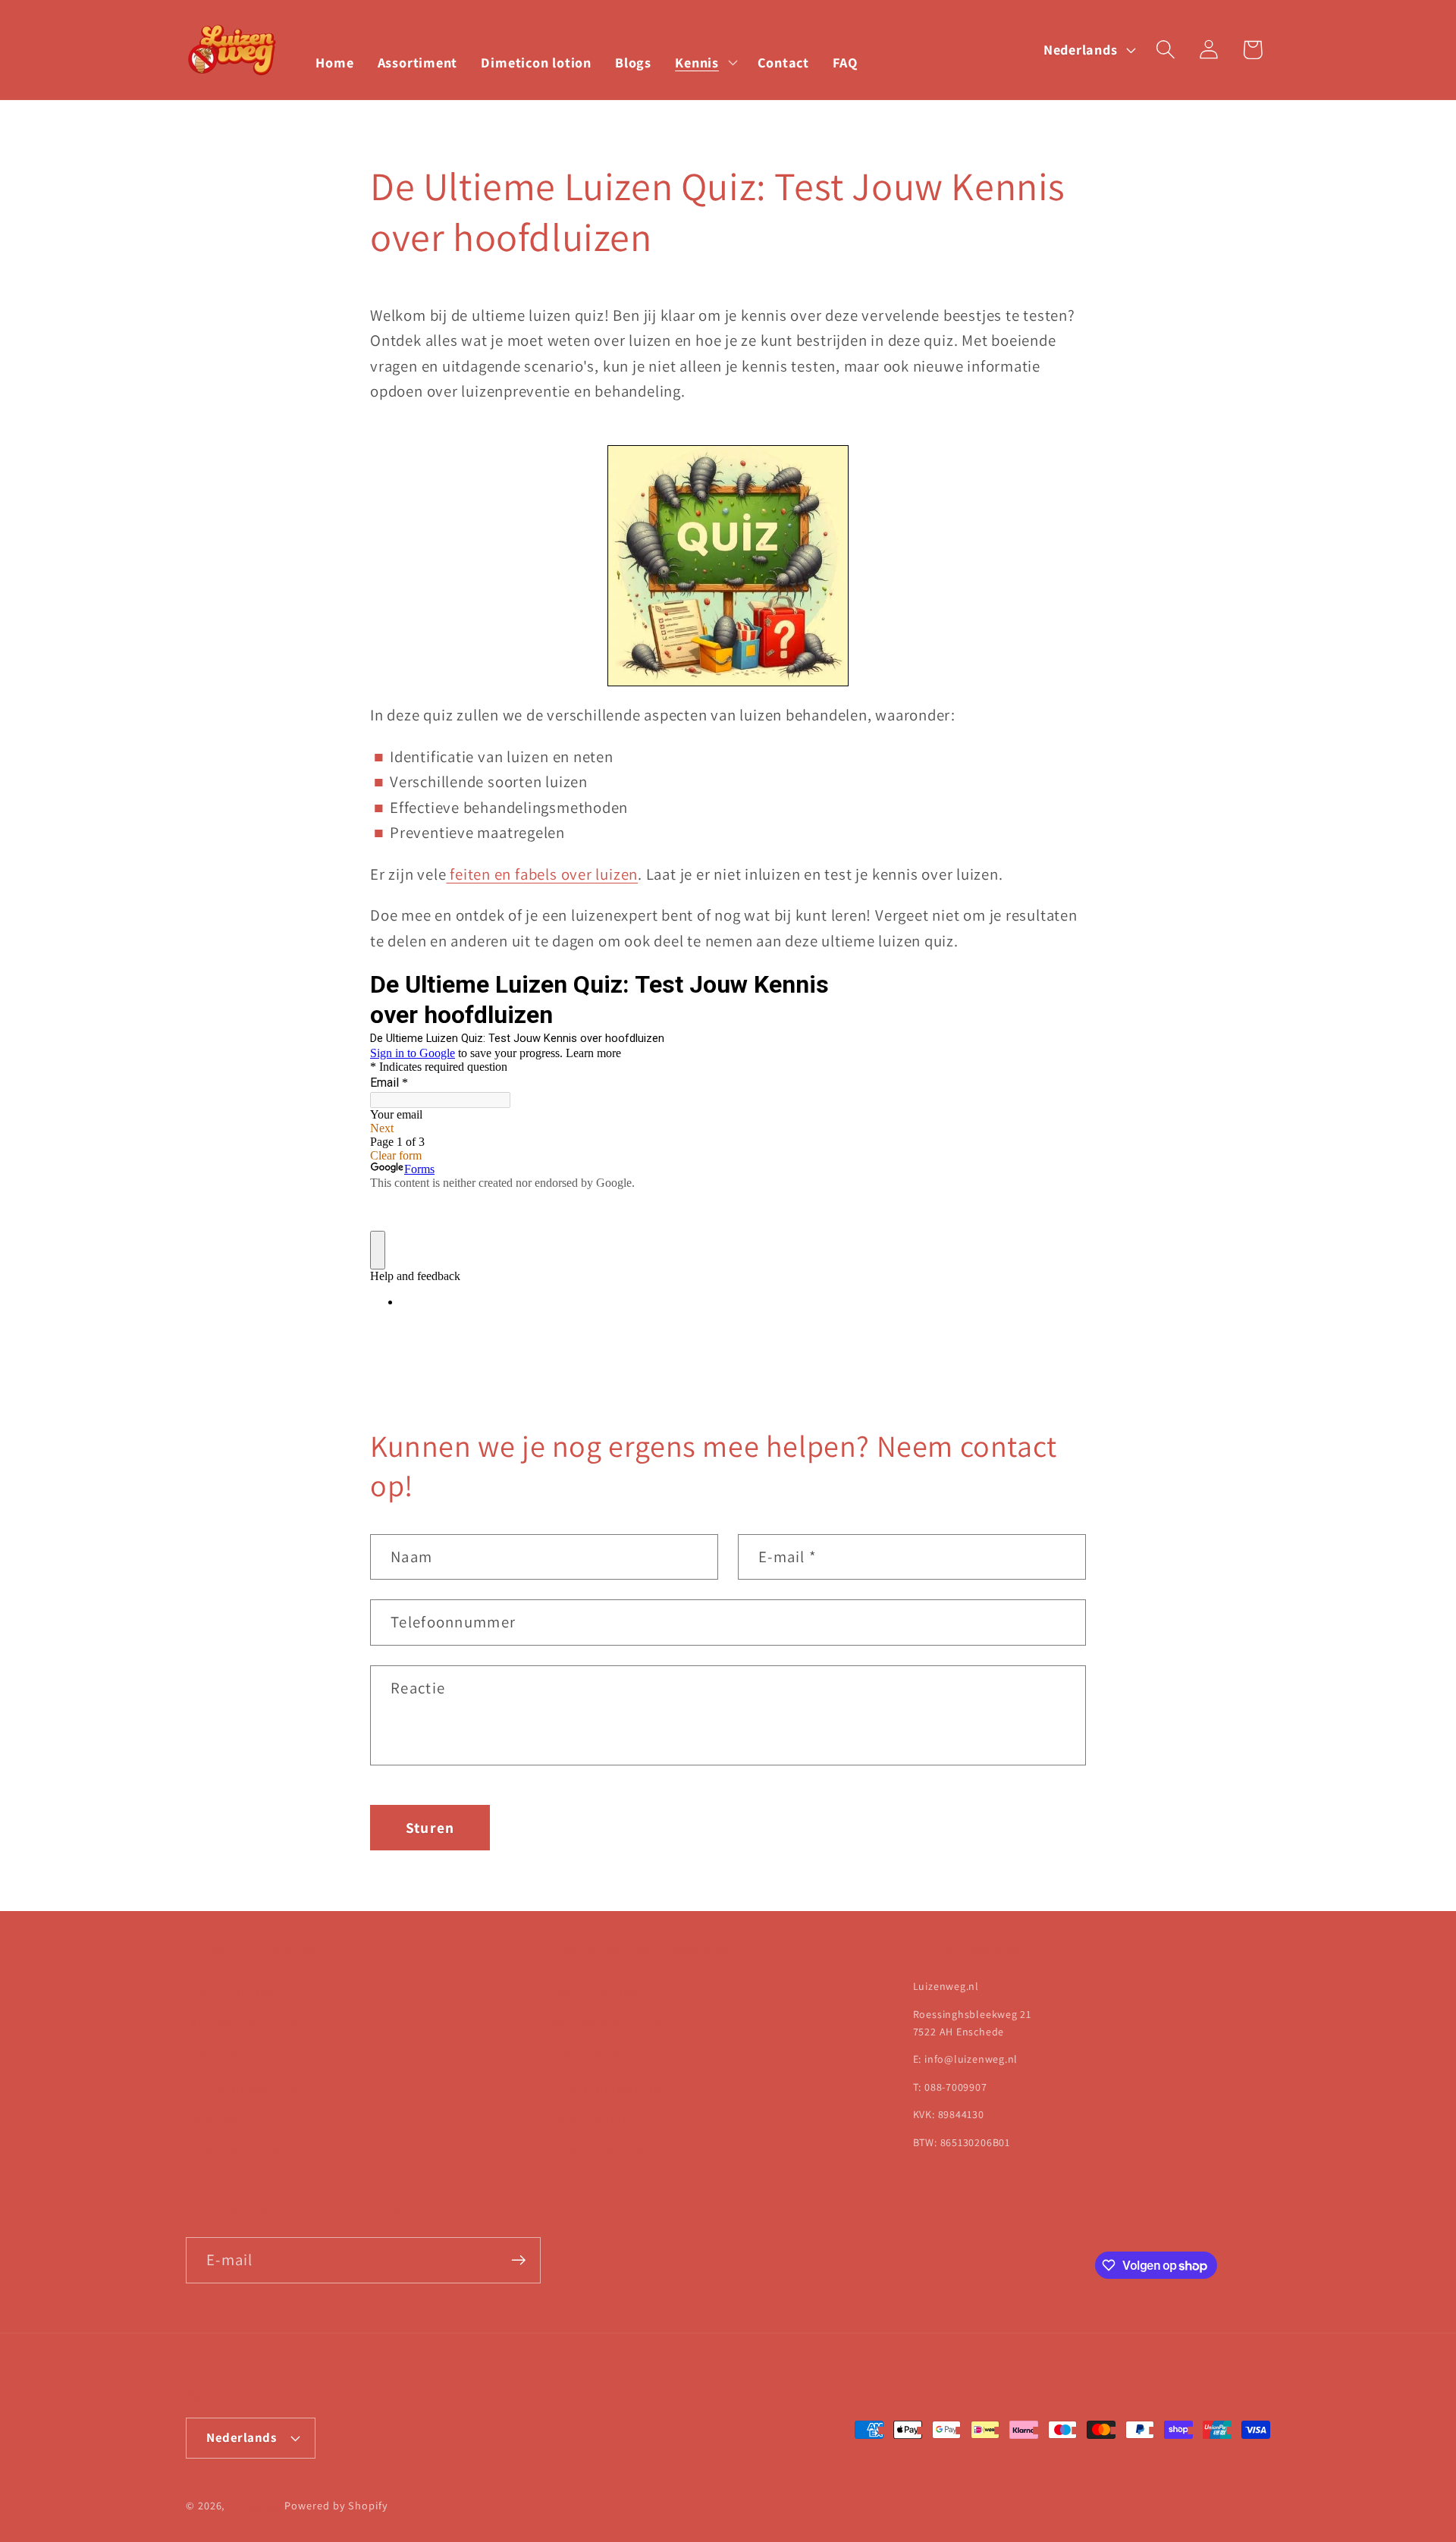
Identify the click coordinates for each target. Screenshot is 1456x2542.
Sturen (430, 1828)
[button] (704, 62)
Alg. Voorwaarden (245, 2023)
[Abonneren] (518, 2260)
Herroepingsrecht (244, 2087)
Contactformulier (243, 2151)
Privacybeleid (231, 2055)
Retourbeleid (230, 2120)
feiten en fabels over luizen (542, 874)
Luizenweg (254, 2505)
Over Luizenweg (239, 1991)
